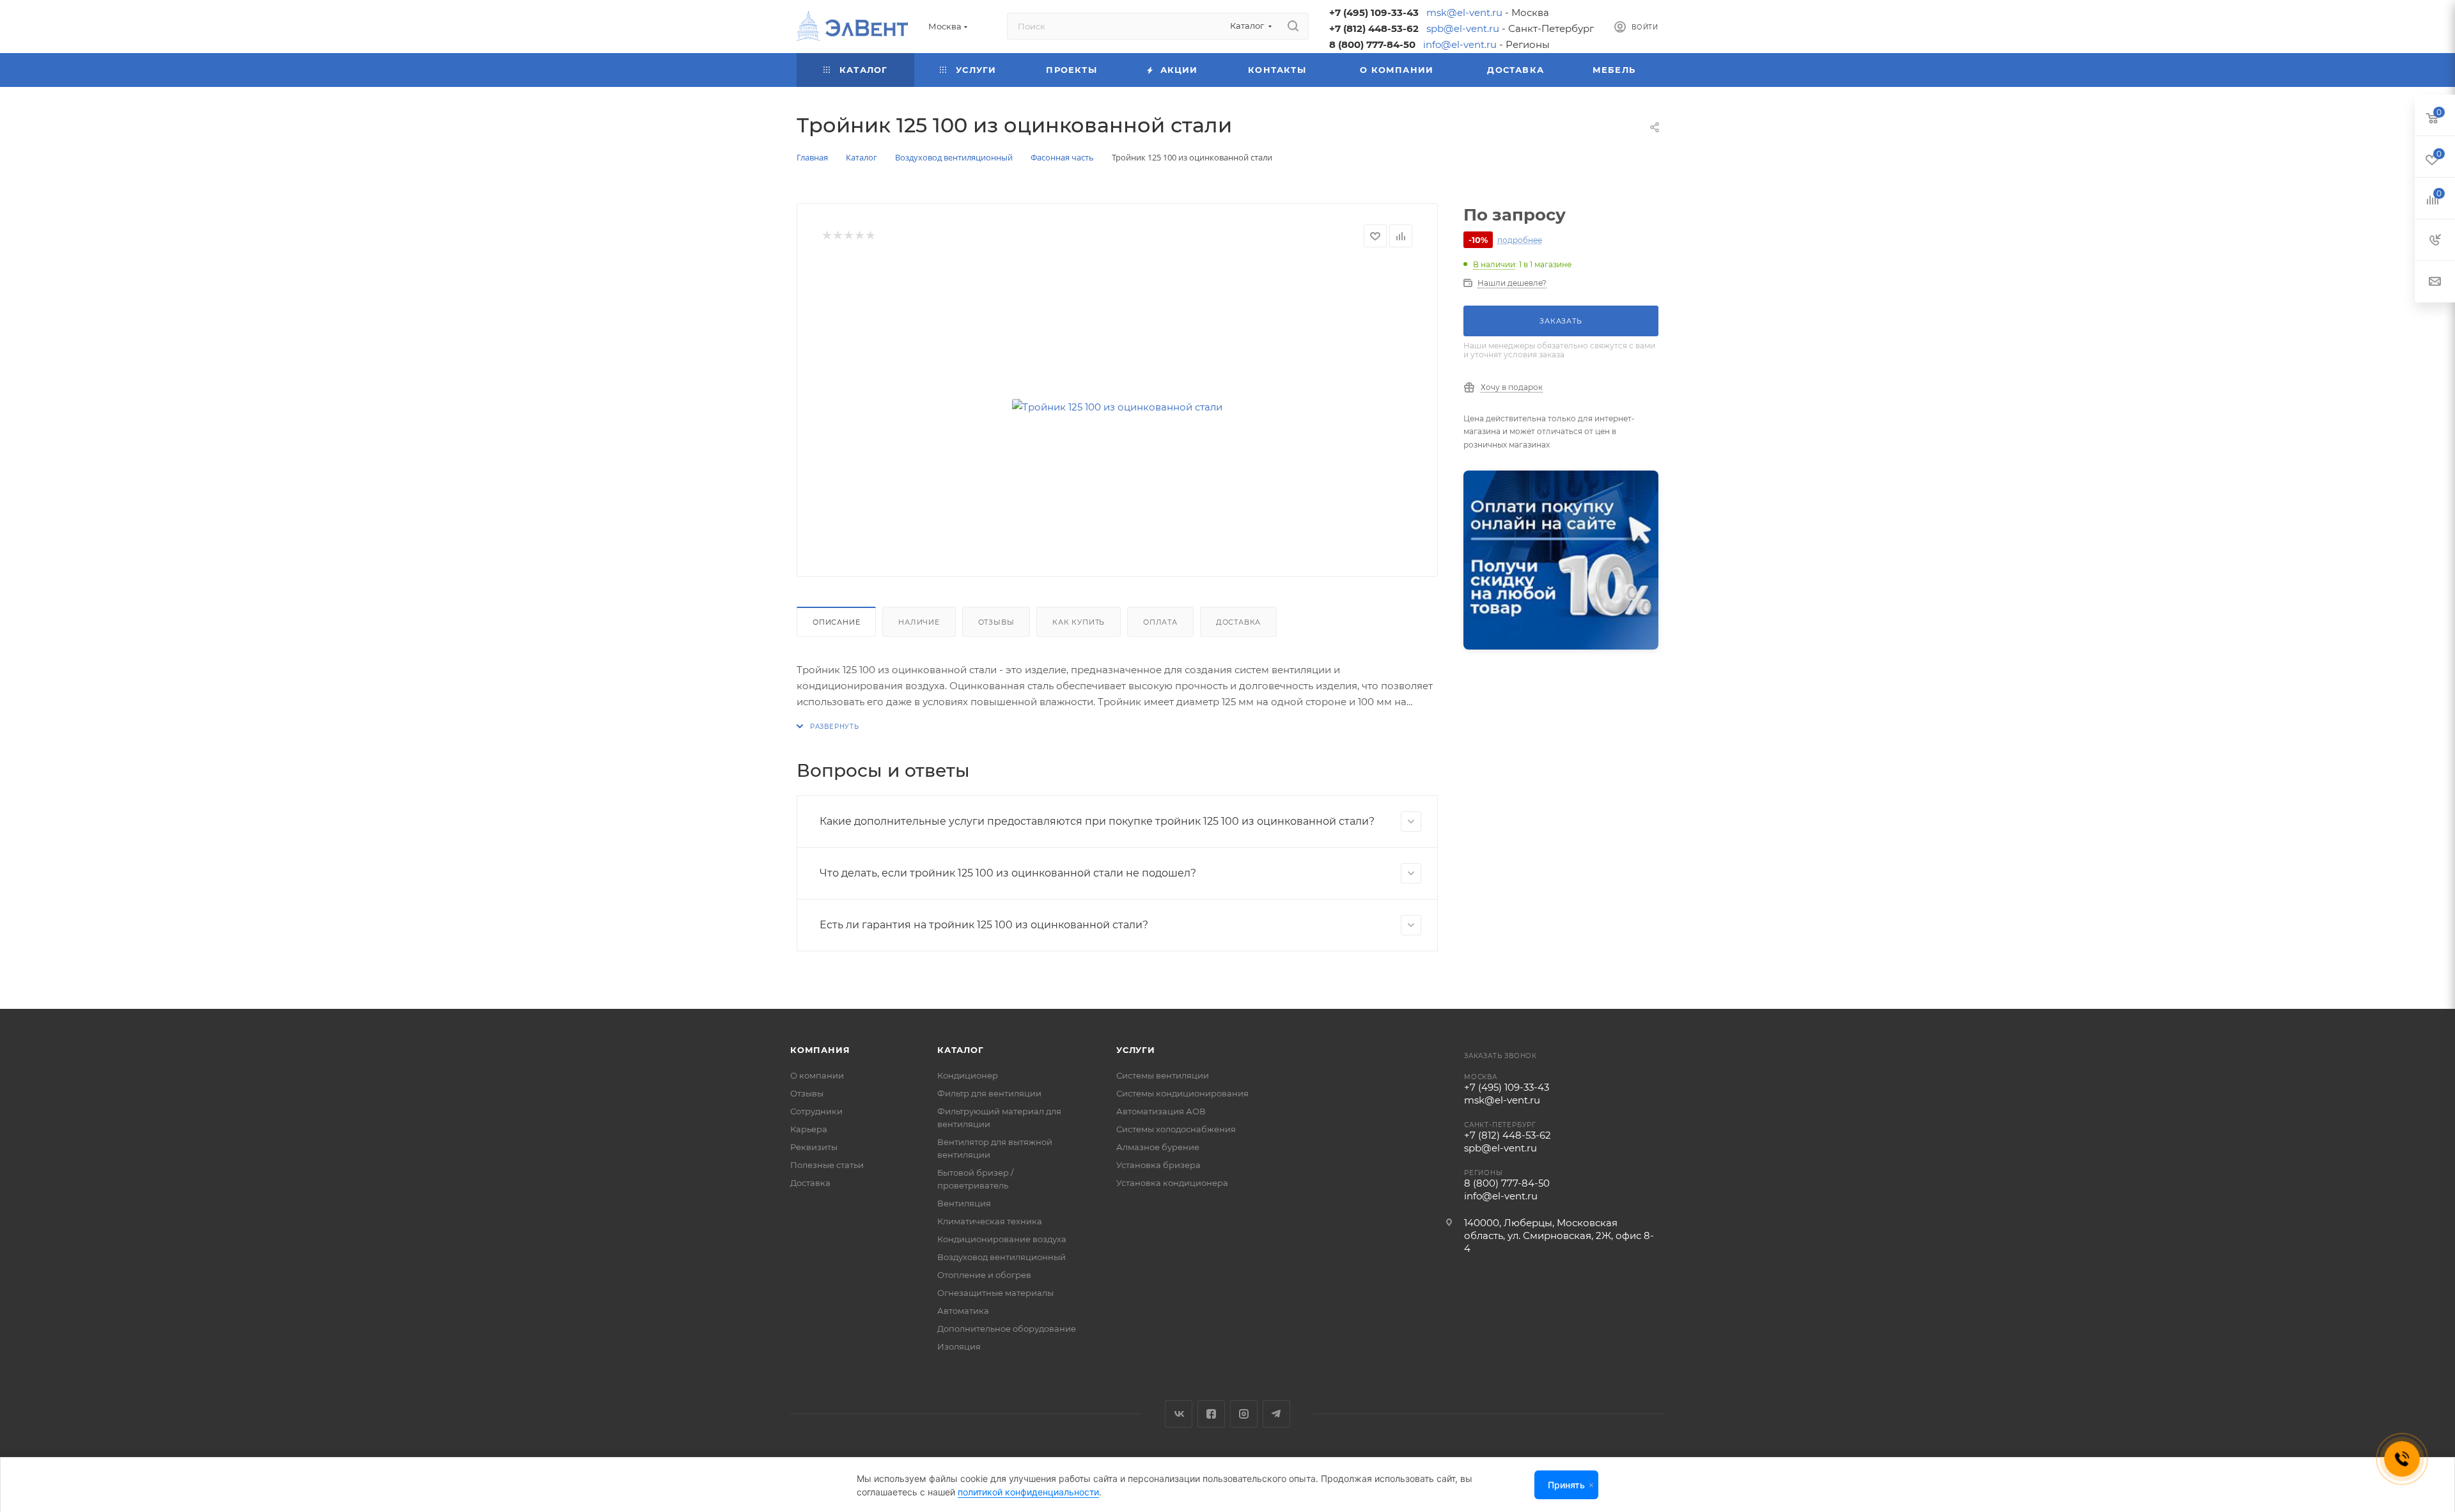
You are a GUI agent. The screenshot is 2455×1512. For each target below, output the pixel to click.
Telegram (1276, 1414)
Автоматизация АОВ (1161, 1111)
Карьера (809, 1129)
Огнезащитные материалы (995, 1293)
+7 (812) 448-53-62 (1374, 28)
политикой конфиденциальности (1028, 1492)
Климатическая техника (990, 1221)
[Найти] (1293, 26)
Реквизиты (814, 1147)
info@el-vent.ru (1460, 44)
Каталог (961, 1050)
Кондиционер (968, 1075)
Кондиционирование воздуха (1002, 1239)
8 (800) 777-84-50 (1372, 44)
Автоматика (963, 1311)
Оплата (1160, 622)
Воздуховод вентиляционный (1001, 1257)
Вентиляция (964, 1203)
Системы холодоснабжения (1176, 1129)
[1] (826, 236)
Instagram (1244, 1414)
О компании (817, 1075)
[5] (870, 236)
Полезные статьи (827, 1165)
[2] (837, 236)
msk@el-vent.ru (1464, 12)
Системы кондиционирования (1182, 1093)
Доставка (1238, 622)
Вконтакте (1179, 1414)
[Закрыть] (1591, 1485)
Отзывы (996, 622)
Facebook (1211, 1414)
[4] (859, 236)
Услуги (1136, 1050)
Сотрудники (816, 1111)
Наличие (919, 622)
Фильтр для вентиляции (989, 1093)
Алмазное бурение (1158, 1147)
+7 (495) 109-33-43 (1374, 12)
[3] (848, 236)
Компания (820, 1050)
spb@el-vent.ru (1463, 28)
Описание (836, 622)
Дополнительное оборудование (1007, 1329)
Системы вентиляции (1163, 1075)
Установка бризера (1158, 1165)
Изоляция (959, 1346)
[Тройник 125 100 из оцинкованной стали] (1118, 407)
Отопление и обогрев (984, 1275)
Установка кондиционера (1172, 1183)
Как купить (1079, 622)
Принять (1566, 1485)
